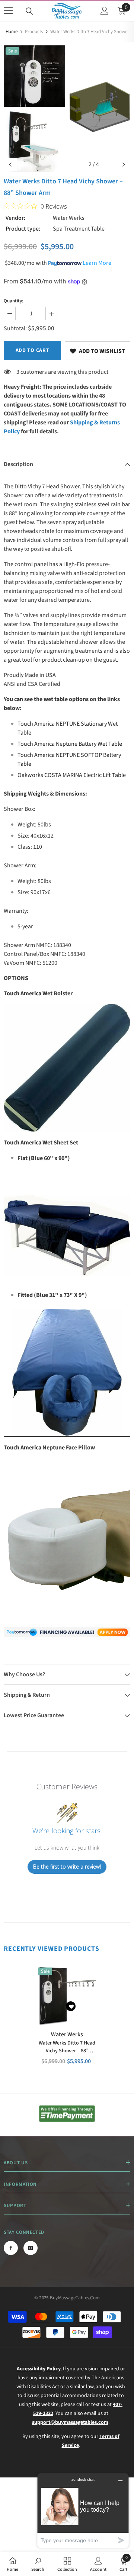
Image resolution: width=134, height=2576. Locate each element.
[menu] (8, 11)
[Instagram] (31, 2248)
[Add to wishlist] (71, 2006)
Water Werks (69, 218)
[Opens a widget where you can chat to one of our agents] (83, 2510)
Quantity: (13, 301)
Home (12, 32)
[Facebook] (11, 2248)
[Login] (105, 11)
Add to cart (33, 350)
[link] (98, 351)
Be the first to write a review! (67, 1867)
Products (34, 32)
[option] (34, 109)
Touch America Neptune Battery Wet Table (70, 744)
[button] (10, 165)
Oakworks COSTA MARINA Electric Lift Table (72, 775)
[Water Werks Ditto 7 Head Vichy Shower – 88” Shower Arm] (67, 1996)
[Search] (29, 11)
